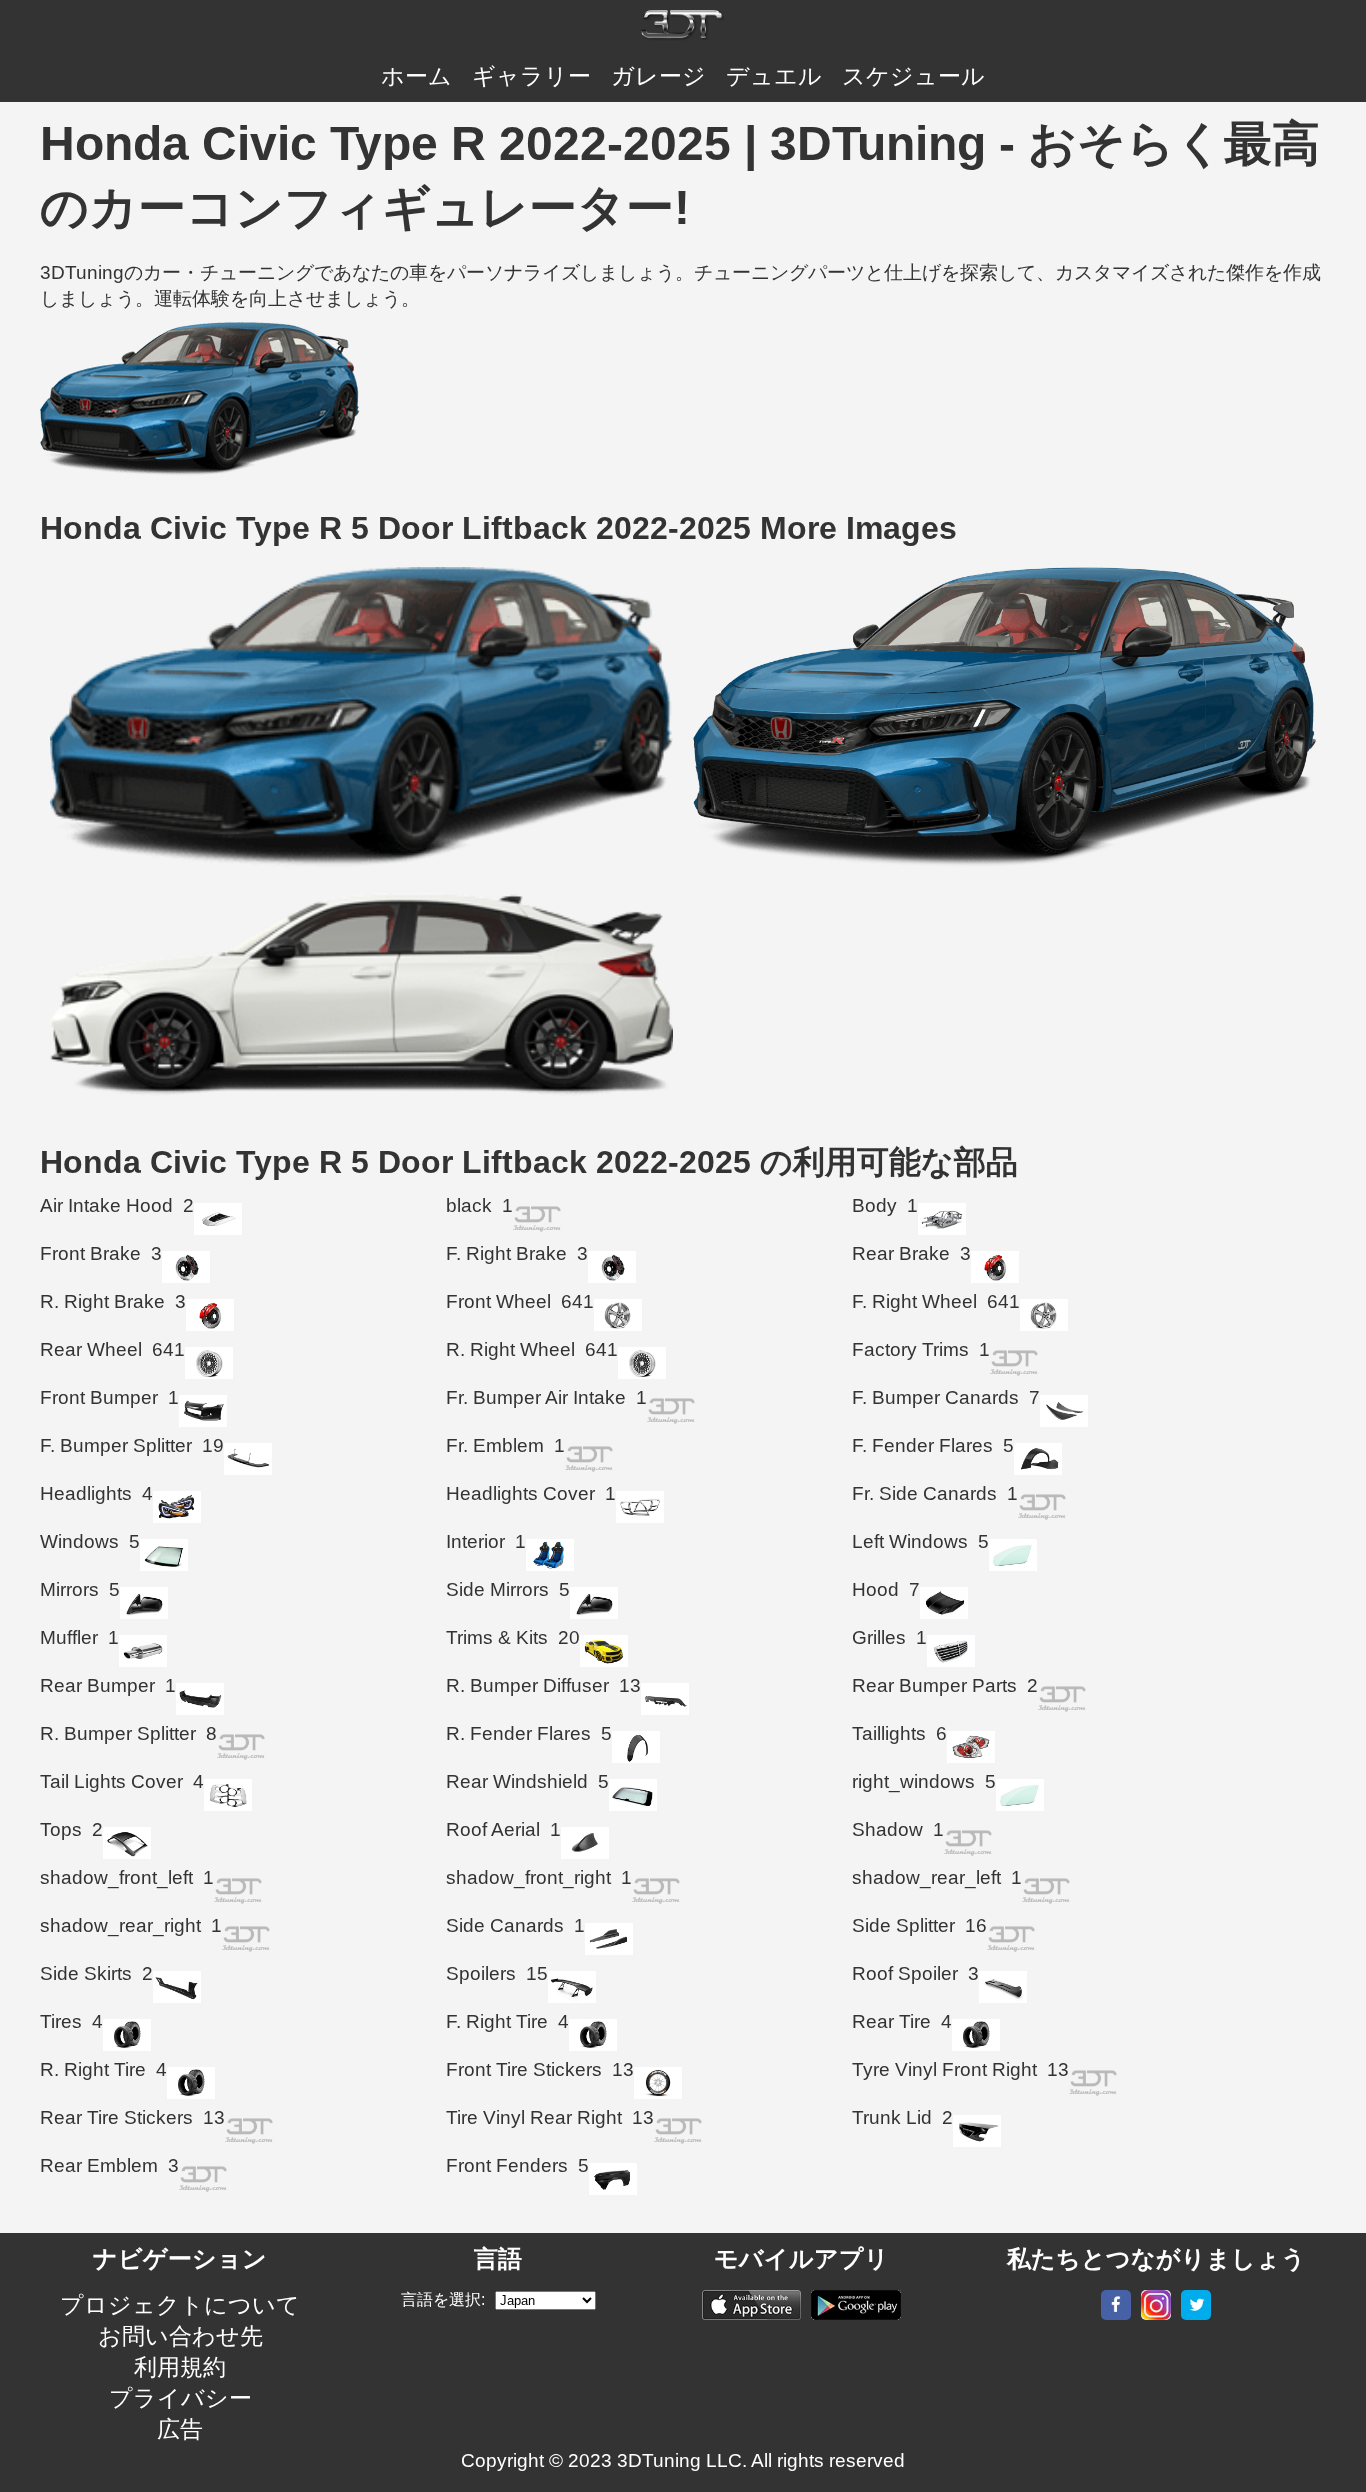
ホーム (416, 76)
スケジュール (913, 76)
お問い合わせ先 (180, 2336)
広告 (180, 2429)
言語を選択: (443, 2299)
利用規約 (180, 2367)
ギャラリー (531, 76)
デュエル (774, 76)
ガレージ (658, 76)
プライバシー (180, 2398)
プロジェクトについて (180, 2305)
